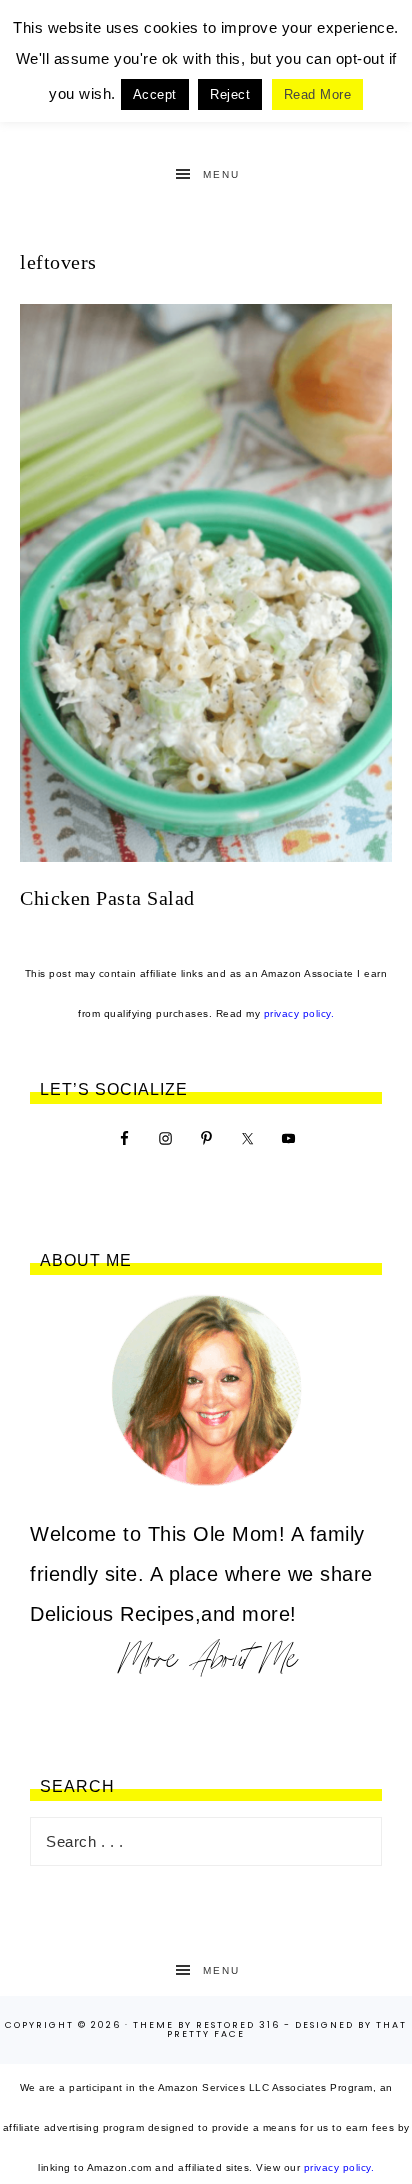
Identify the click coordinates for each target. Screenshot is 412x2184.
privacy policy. (299, 1013)
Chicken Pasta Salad (107, 898)
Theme (153, 2025)
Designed (324, 2025)
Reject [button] (230, 94)
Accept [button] (155, 94)
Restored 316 (238, 2025)
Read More (318, 94)
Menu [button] (221, 174)
